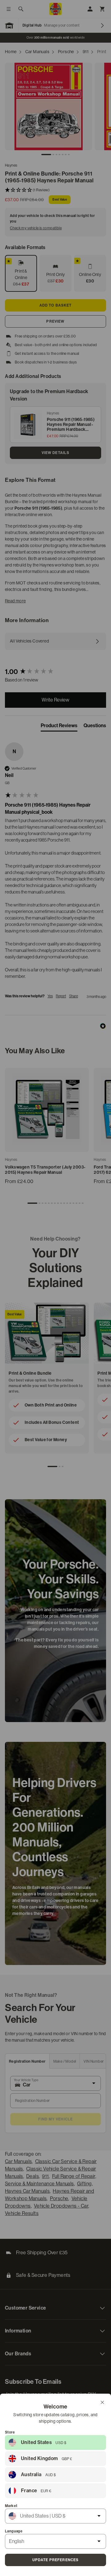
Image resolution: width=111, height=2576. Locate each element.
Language (14, 2531)
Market (11, 2506)
